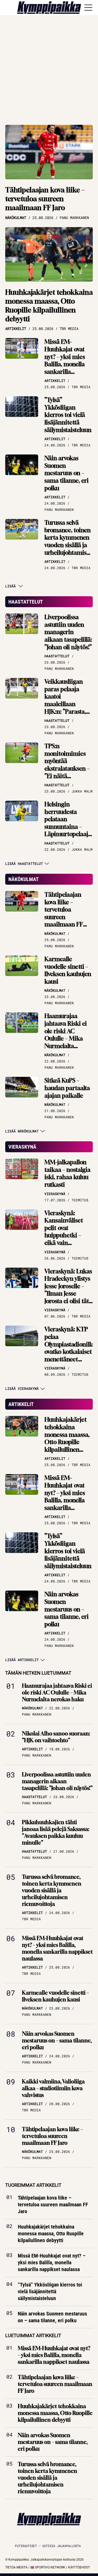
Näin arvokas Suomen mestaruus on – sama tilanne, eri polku (67, 473)
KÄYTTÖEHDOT (79, 2567)
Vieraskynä (22, 1147)
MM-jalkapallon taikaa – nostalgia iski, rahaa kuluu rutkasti (67, 1173)
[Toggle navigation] (88, 8)
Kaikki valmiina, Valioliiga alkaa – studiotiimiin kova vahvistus (53, 2088)
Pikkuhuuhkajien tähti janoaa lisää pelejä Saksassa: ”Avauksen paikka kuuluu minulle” (56, 1832)
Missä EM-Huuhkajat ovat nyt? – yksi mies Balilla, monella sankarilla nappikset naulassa (65, 364)
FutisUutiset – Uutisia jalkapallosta (48, 2546)
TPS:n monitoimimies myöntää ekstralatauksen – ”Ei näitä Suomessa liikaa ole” (67, 769)
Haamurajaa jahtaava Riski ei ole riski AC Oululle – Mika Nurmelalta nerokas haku (66, 1035)
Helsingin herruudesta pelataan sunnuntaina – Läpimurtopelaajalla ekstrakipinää (71, 823)
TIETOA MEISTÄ (16, 2567)
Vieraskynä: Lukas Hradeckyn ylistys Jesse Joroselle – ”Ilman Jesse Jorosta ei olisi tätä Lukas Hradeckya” (68, 1290)
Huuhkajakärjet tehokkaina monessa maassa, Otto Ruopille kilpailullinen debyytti (49, 305)
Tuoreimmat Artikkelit (33, 2185)
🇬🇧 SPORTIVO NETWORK (48, 2567)
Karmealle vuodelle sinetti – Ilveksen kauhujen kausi (68, 970)
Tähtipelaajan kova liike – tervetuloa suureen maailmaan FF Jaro (45, 199)
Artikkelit (21, 1404)
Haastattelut (26, 602)
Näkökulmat (24, 879)
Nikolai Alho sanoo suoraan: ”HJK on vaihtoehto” (56, 1737)
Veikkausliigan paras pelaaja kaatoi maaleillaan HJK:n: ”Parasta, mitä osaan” (65, 700)
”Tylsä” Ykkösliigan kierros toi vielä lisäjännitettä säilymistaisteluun (68, 415)
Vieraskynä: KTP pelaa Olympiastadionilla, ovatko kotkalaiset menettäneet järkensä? (70, 1348)
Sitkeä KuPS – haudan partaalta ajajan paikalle (67, 1088)
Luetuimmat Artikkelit (33, 2335)
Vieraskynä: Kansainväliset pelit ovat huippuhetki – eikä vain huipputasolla (64, 1232)
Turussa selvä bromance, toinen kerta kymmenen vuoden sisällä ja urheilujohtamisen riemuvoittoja (69, 541)
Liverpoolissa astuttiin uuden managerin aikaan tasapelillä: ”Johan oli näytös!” (68, 632)
